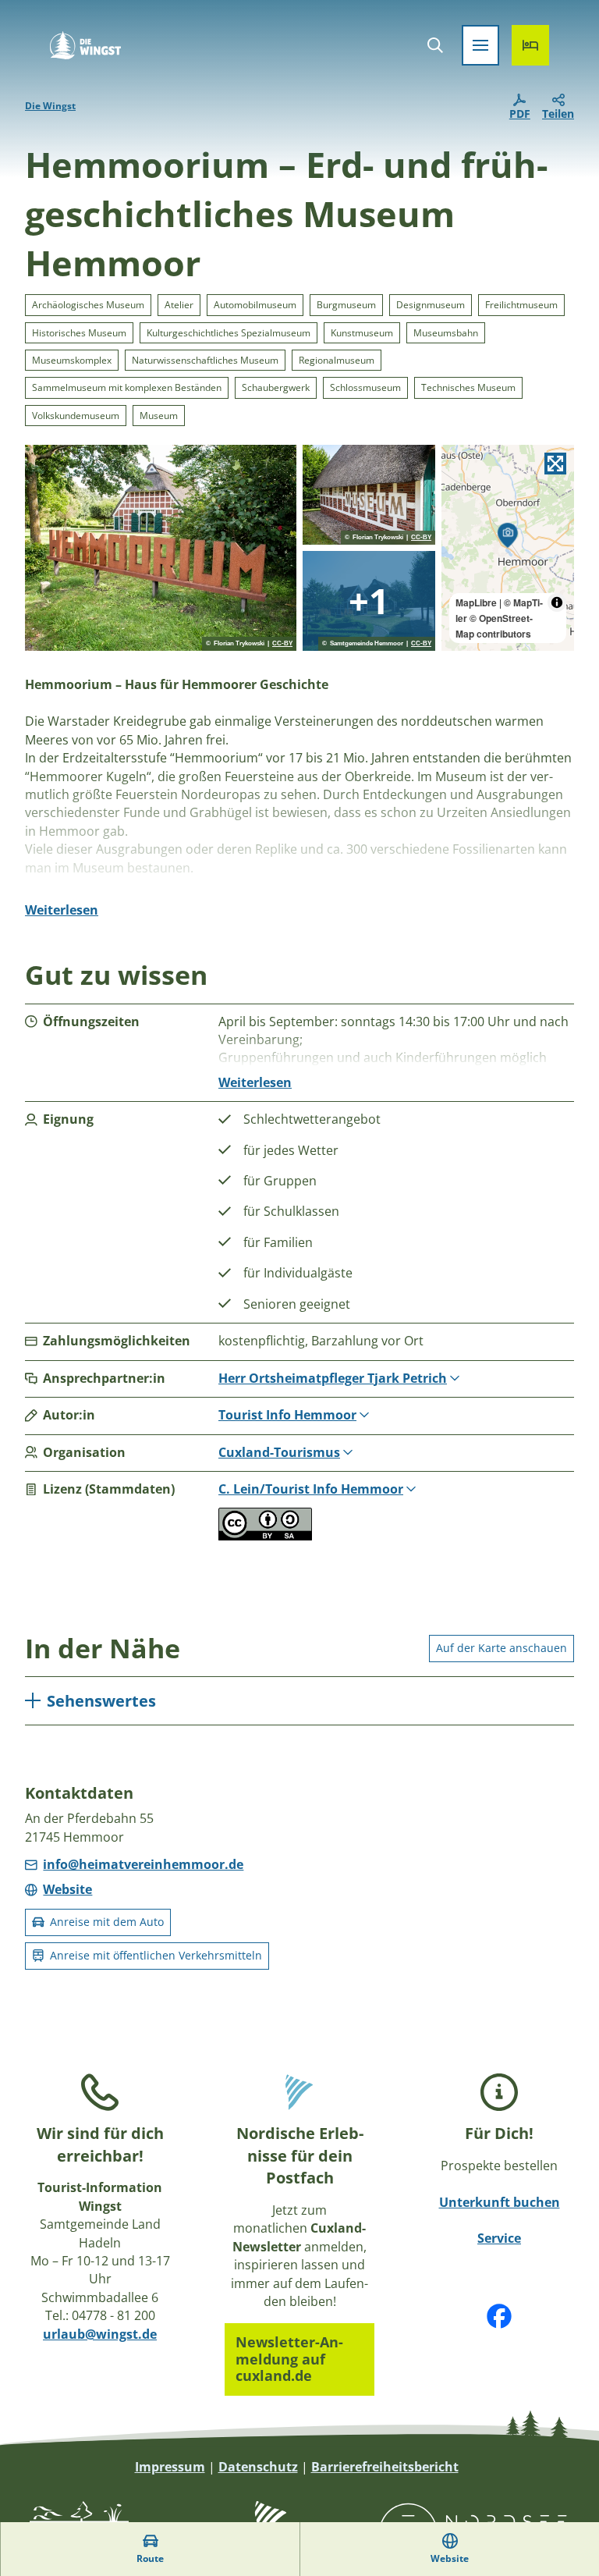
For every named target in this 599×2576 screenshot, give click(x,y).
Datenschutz (258, 2467)
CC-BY (282, 644)
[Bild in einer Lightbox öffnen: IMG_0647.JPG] (369, 601)
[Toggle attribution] (557, 602)
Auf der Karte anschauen (502, 1648)
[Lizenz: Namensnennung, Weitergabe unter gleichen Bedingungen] (265, 1536)
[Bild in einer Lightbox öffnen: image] (161, 548)
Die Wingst (50, 106)
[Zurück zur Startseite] (85, 45)
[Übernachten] (530, 45)
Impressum (170, 2467)
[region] (508, 548)
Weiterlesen (62, 910)
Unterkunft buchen (500, 2202)
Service (499, 2238)
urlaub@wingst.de (100, 2334)
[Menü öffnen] (480, 45)
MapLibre (476, 602)
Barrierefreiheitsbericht (385, 2467)
